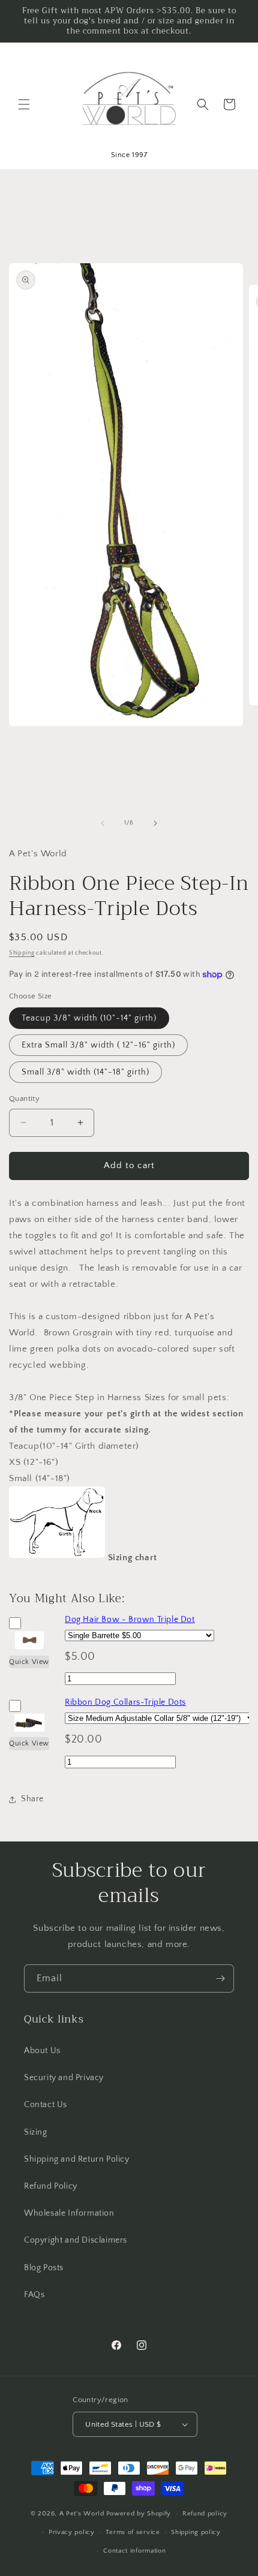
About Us (42, 2051)
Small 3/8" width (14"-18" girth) (85, 1072)
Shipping (22, 953)
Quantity (24, 1099)
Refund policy (205, 2514)
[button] (24, 104)
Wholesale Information (69, 2213)
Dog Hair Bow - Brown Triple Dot (130, 1620)
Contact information (134, 2551)
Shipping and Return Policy (77, 2159)
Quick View (29, 1662)
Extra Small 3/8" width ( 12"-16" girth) (98, 1045)
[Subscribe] (220, 1978)
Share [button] (32, 1799)
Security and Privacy (64, 2078)
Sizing (36, 2132)
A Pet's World (82, 2514)
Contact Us (46, 2105)
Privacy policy (72, 2532)
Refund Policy (51, 2186)
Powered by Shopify (139, 2514)
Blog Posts (44, 2268)
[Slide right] (155, 823)
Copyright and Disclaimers (76, 2240)
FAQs (34, 2295)
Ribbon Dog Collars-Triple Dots (125, 1702)
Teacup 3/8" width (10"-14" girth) (89, 1018)
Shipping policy (196, 2532)
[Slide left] (103, 823)
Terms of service (133, 2532)
